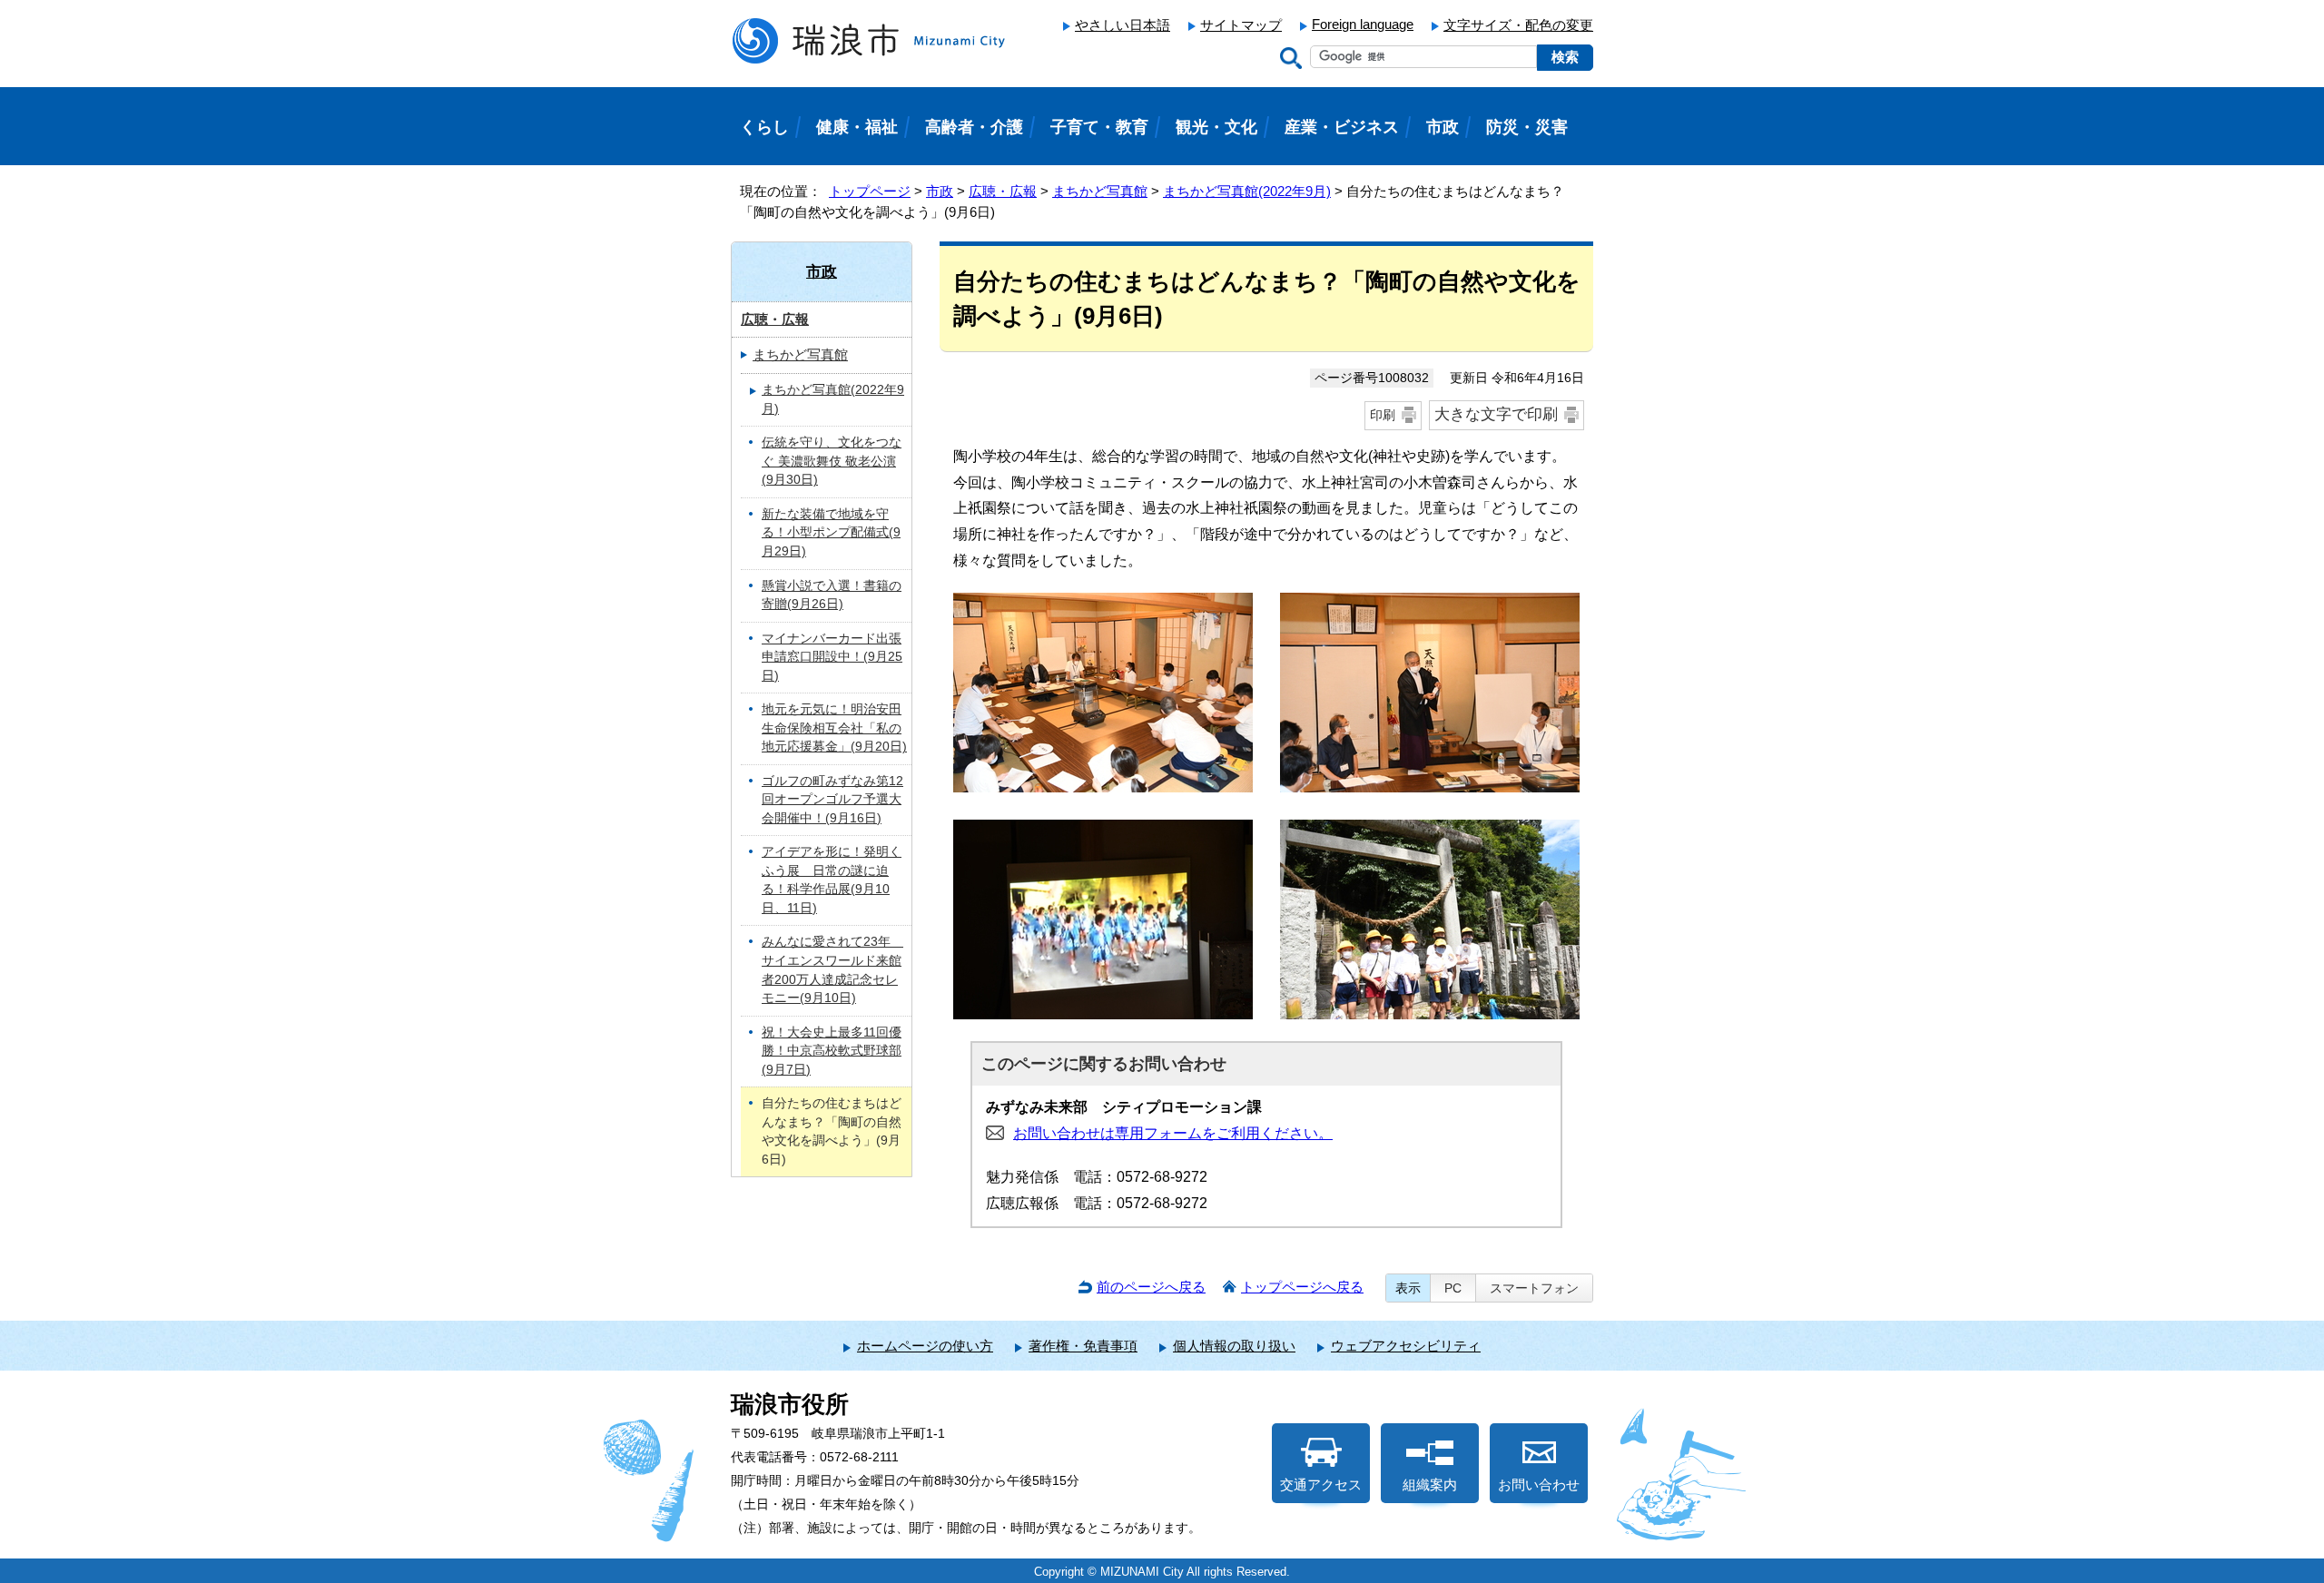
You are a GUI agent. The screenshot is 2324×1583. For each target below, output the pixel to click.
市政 (940, 191)
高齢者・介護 (974, 127)
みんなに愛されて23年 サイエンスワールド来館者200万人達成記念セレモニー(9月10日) (832, 970)
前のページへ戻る (1151, 1287)
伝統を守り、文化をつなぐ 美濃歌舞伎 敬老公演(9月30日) (832, 461)
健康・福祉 (857, 127)
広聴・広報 (1003, 191)
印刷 (1383, 415)
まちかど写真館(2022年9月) (1247, 191)
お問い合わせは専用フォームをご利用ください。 (1173, 1133)
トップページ (870, 191)
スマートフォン (1534, 1288)
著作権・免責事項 (1083, 1346)
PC (1453, 1288)
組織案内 (1430, 1485)
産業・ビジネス (1342, 127)
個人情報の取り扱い (1234, 1346)
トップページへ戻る (1302, 1287)
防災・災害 (1527, 127)
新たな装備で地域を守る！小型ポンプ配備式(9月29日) (831, 533)
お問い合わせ (1539, 1485)
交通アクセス (1321, 1485)
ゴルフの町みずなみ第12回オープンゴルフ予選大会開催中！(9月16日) (832, 800)
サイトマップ (1241, 25)
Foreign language (1363, 24)
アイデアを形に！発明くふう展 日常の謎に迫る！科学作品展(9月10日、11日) (832, 880)
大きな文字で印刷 (1496, 414)
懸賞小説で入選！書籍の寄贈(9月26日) (832, 595)
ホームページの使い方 (925, 1346)
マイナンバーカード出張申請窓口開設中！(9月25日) (832, 657)
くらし (764, 127)
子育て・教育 (1099, 127)
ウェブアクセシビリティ (1406, 1346)
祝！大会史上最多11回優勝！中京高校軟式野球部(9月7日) (832, 1051)
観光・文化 (1216, 127)
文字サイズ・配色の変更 (1518, 25)
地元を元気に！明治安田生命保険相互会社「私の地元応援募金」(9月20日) (834, 728)
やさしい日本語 (1123, 25)
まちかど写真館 (1100, 191)
